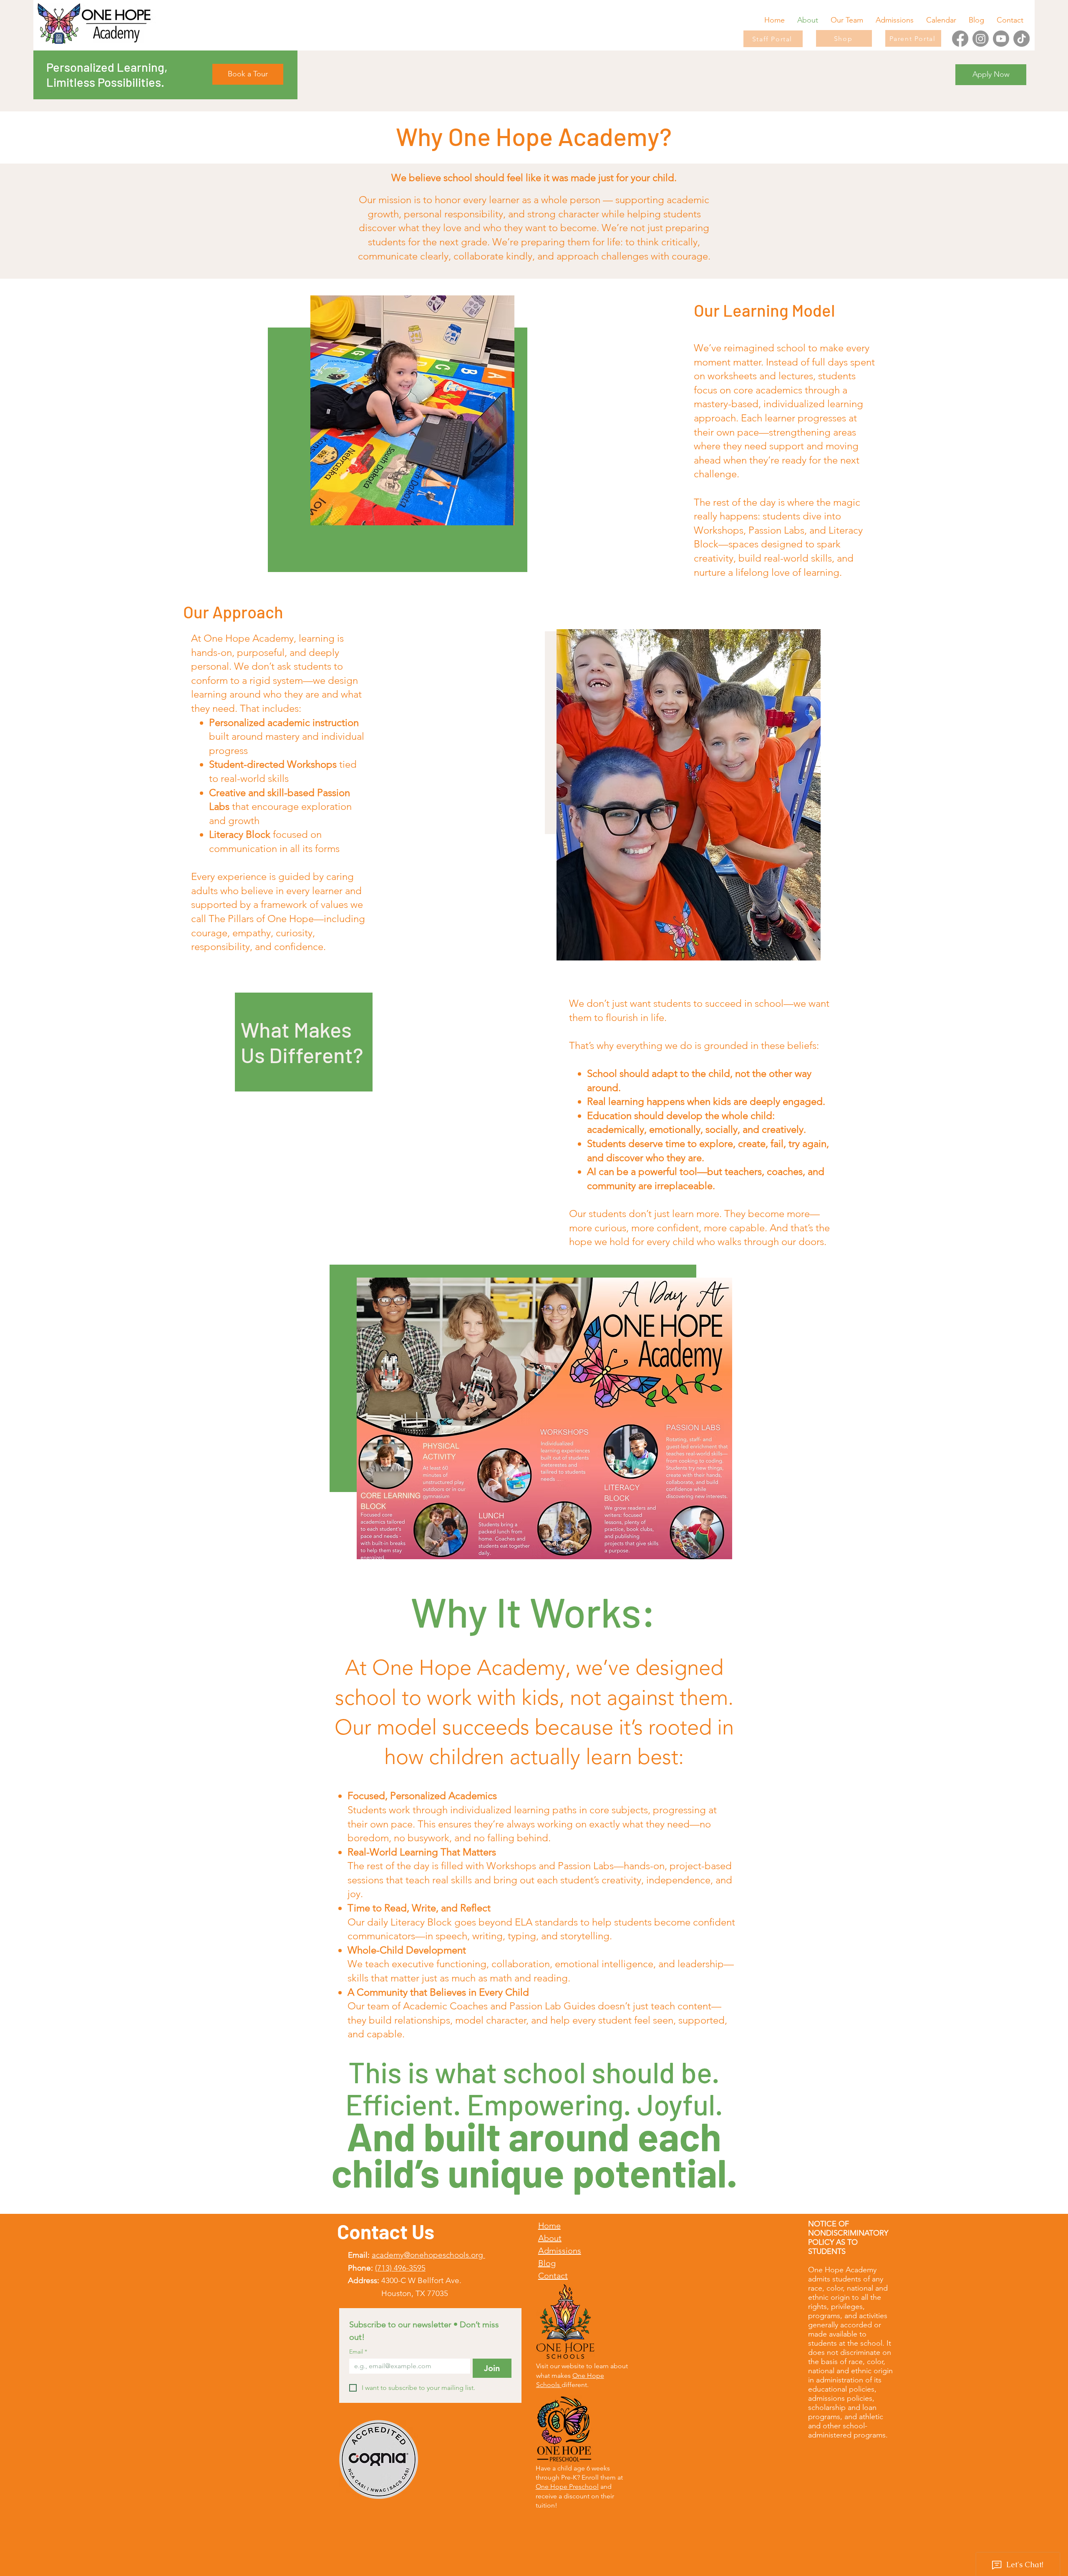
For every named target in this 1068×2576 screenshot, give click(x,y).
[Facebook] (960, 39)
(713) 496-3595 (400, 2268)
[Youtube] (1001, 39)
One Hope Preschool (567, 2487)
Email (358, 2352)
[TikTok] (1021, 39)
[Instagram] (981, 39)
